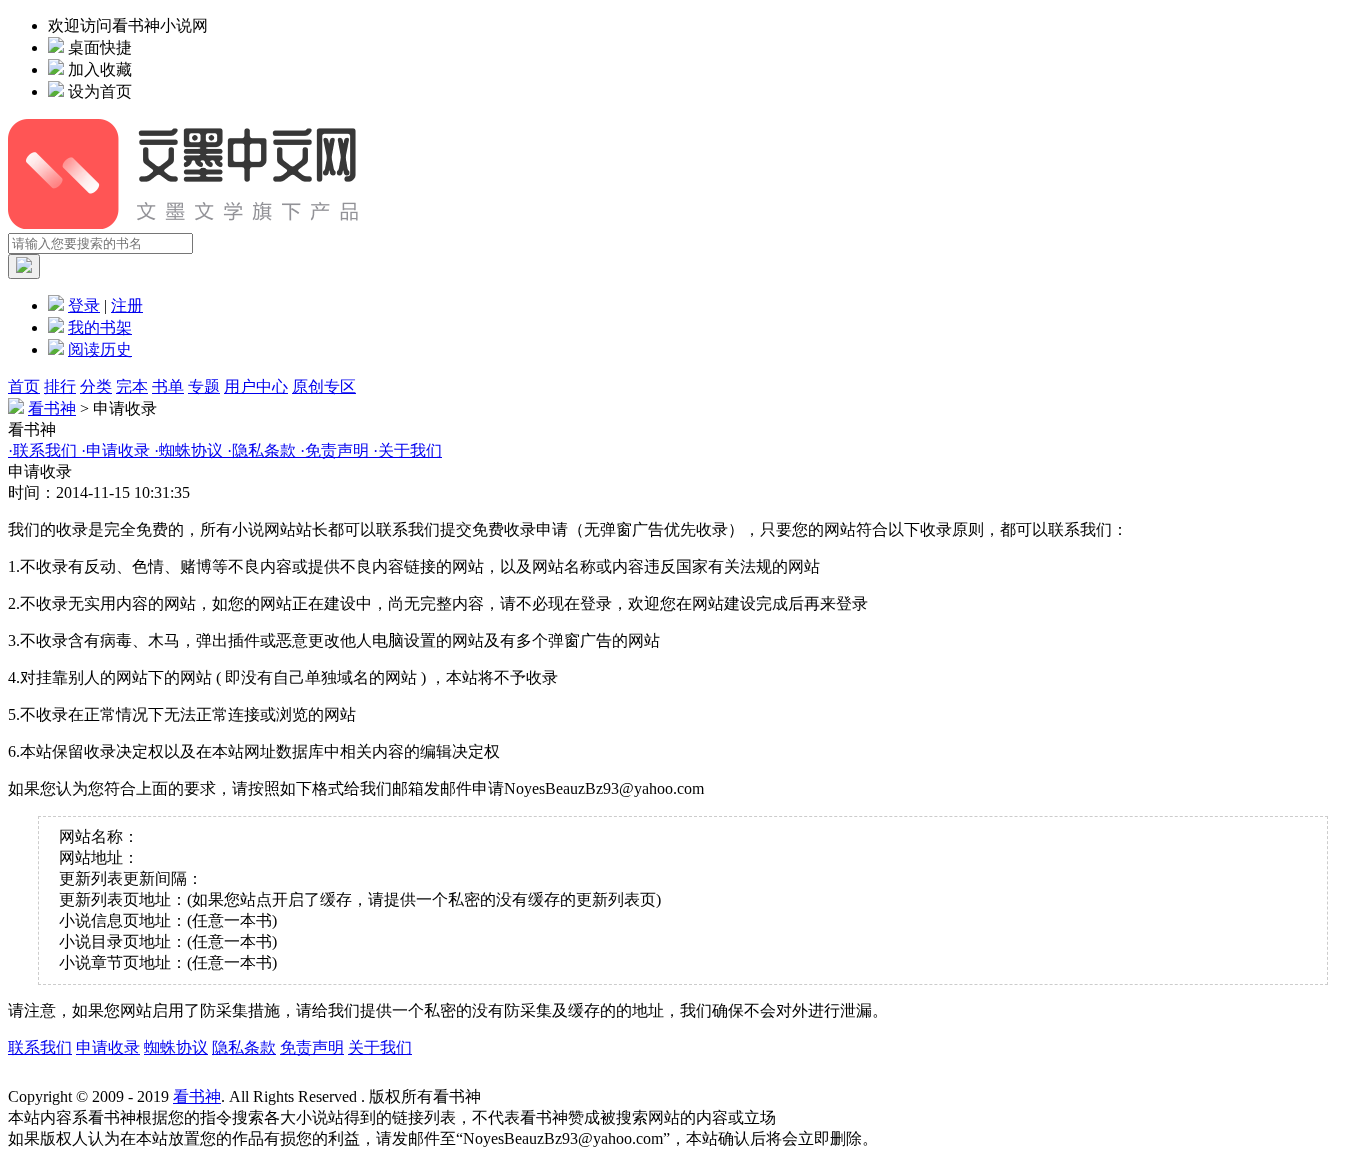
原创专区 (324, 386)
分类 (96, 386)
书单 (168, 386)
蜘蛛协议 (176, 1047)
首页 (24, 386)
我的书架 (100, 327)
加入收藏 (100, 69)
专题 (204, 386)
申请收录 (108, 1047)
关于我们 (380, 1047)
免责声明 (312, 1047)
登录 (84, 305)
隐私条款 (244, 1047)
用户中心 (256, 386)
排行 (60, 386)
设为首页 (100, 91)
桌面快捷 (100, 47)
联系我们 (40, 1047)
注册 (127, 305)
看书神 (52, 408)
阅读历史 (100, 349)
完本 (132, 386)
